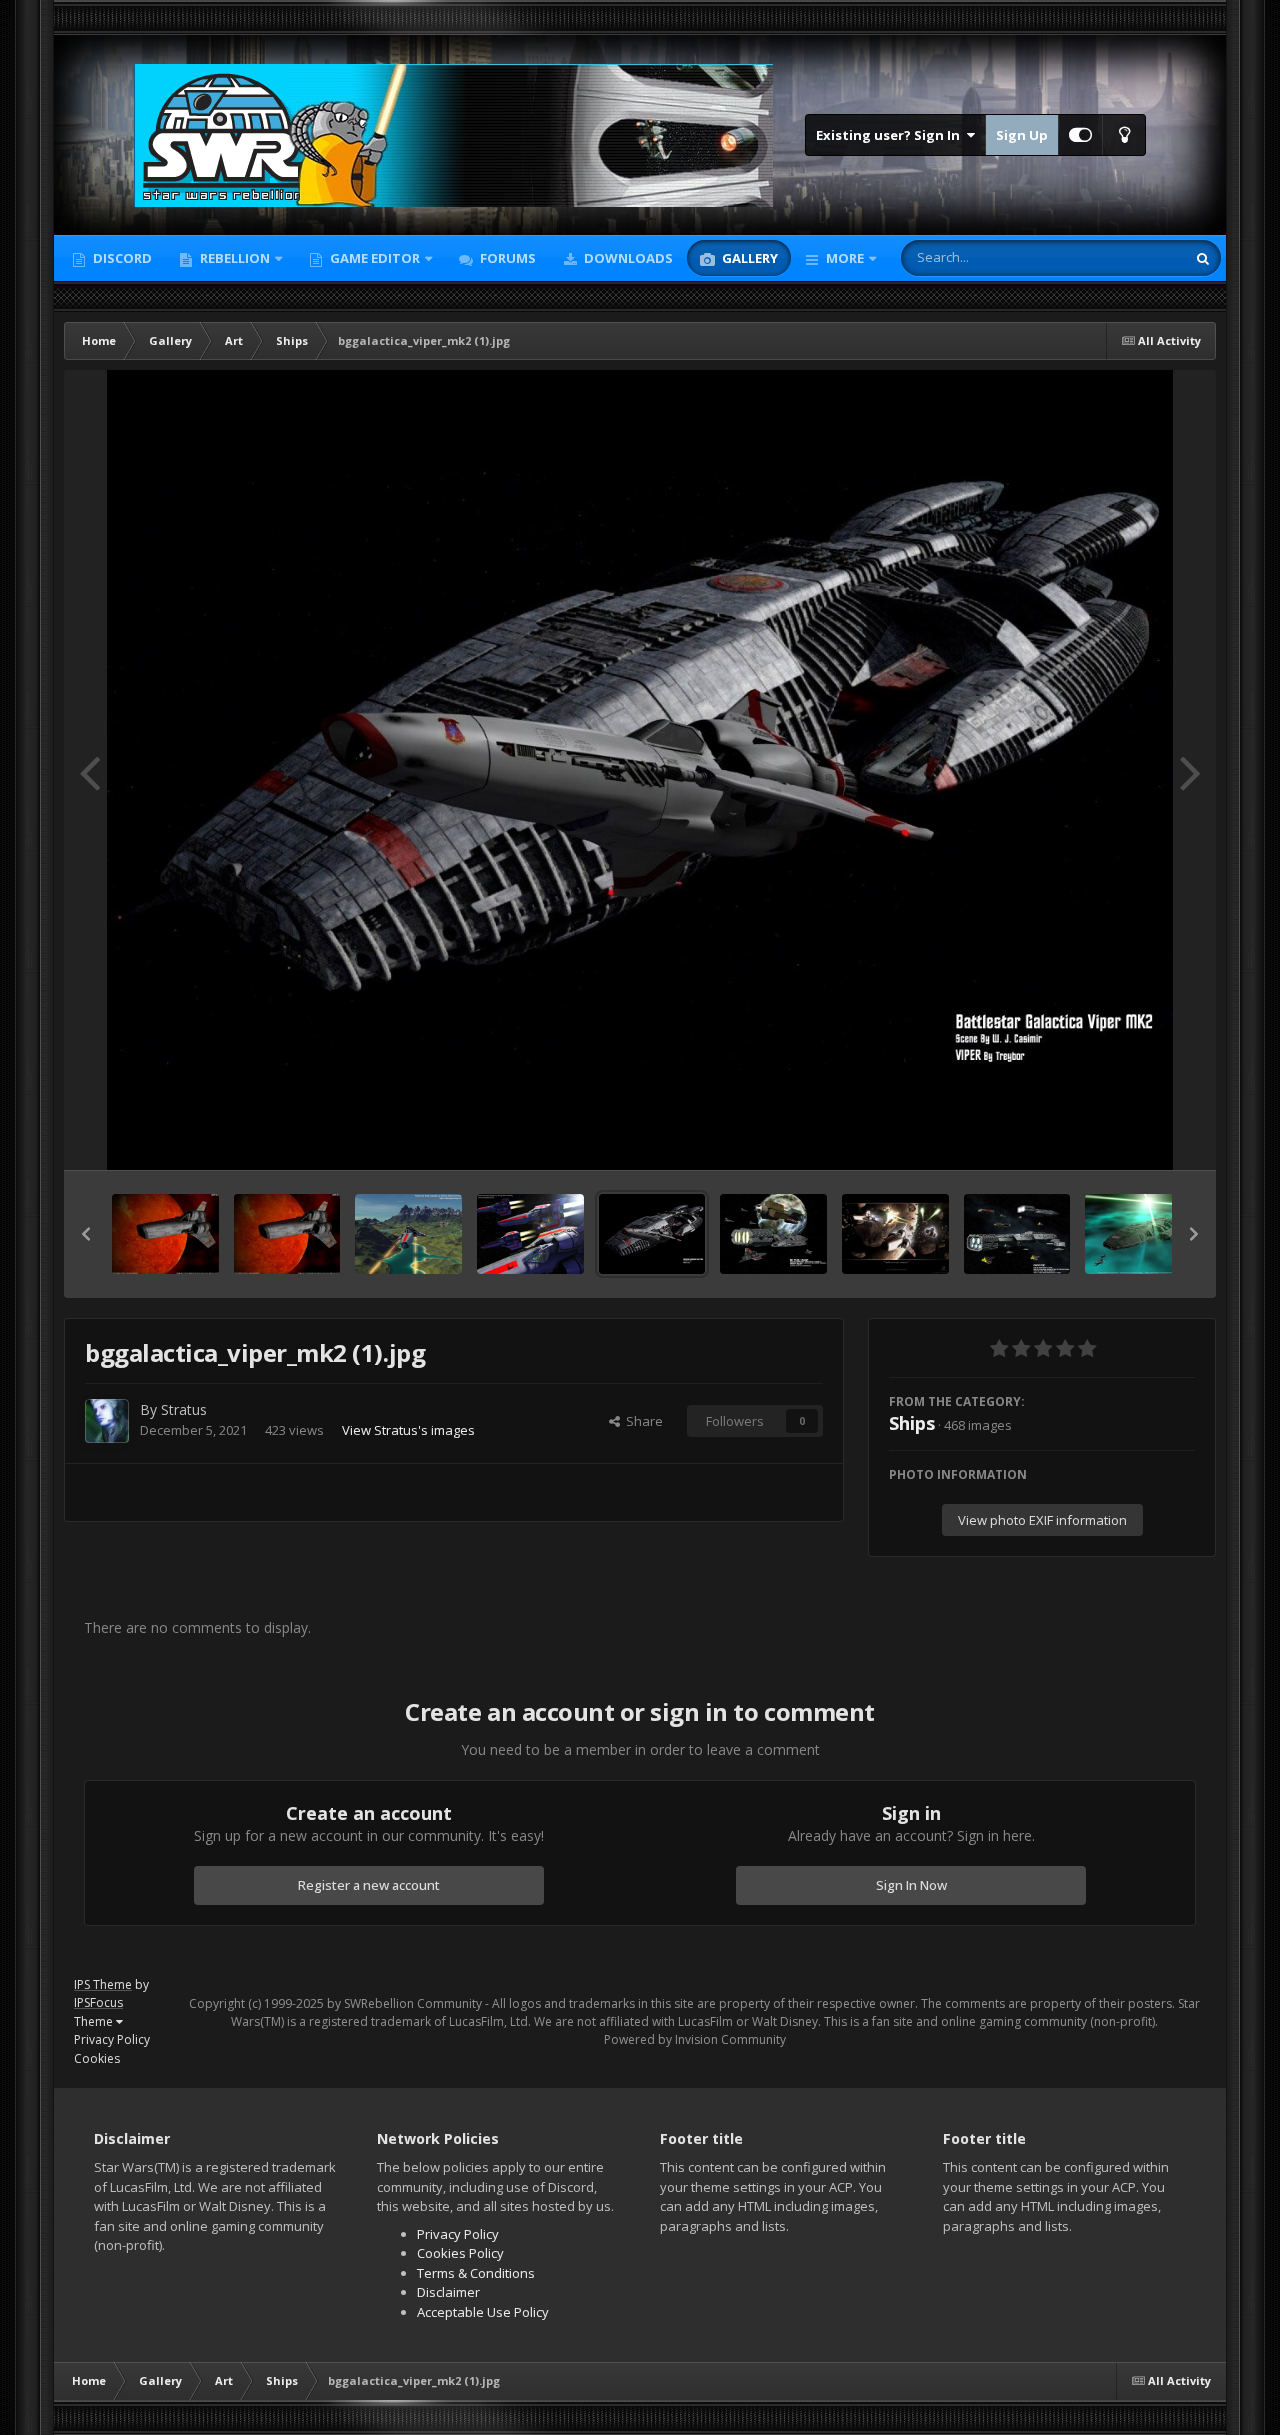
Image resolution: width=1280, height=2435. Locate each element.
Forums (506, 258)
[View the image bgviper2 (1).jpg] (287, 1234)
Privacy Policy (112, 2039)
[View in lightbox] (640, 770)
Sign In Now (911, 1885)
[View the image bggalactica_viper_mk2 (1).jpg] (652, 1234)
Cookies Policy (460, 2253)
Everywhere (1125, 257)
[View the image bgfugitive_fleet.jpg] (1017, 1234)
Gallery (748, 258)
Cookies (97, 2058)
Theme (95, 2021)
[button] (86, 1234)
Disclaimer (448, 2292)
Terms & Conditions (476, 2273)
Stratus (184, 1409)
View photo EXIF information (1042, 1520)
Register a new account (369, 1885)
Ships (912, 1423)
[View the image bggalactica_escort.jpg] (773, 1234)
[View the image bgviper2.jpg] (165, 1234)
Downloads (627, 258)
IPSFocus (98, 2002)
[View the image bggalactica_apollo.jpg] (895, 1234)
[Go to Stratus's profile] (107, 1421)
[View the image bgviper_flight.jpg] (530, 1234)
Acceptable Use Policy (483, 2312)
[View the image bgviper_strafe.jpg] (408, 1234)
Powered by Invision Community (695, 2039)
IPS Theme (103, 1984)
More (845, 258)
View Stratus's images (408, 1430)
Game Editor (375, 258)
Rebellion (233, 258)
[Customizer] (1080, 135)
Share (641, 1421)
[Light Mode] (1124, 135)
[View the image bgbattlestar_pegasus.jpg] (1138, 1234)
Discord (121, 258)
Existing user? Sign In (891, 135)
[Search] (1203, 258)
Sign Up (1022, 135)
